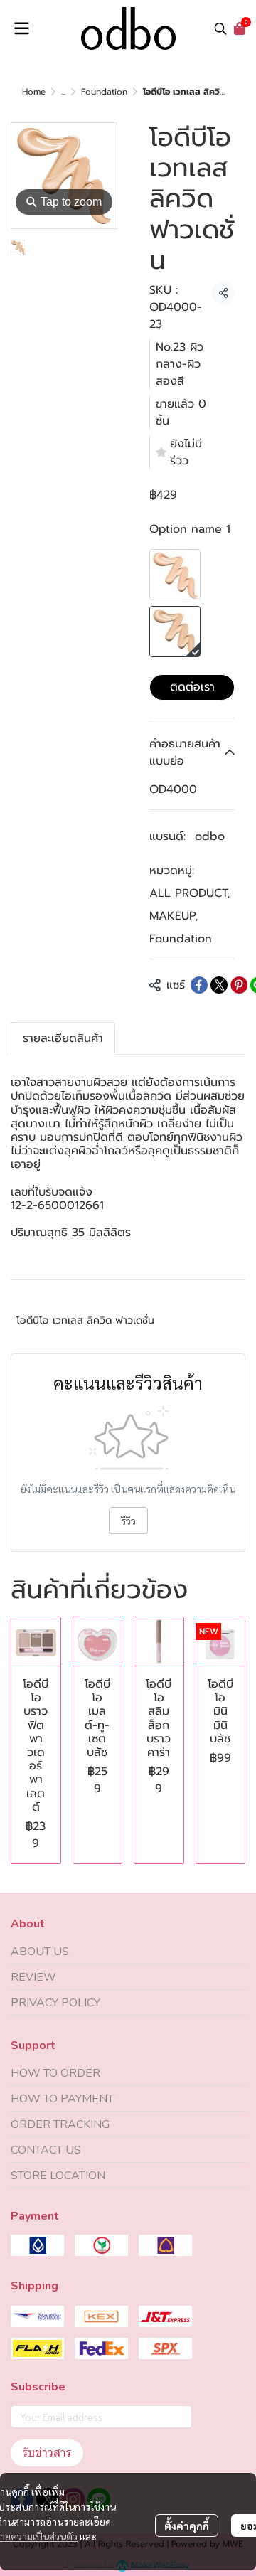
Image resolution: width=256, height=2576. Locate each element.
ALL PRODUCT (190, 893)
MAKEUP (174, 916)
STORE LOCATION (58, 2176)
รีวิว (128, 1521)
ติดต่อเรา (192, 687)
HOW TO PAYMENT (62, 2099)
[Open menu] (21, 28)
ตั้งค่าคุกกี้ (187, 2526)
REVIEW (33, 1977)
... (63, 92)
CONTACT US (46, 2150)
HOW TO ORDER (55, 2073)
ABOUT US (40, 1952)
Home (34, 92)
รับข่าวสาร (47, 2453)
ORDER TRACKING (60, 2124)
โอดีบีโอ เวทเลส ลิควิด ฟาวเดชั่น (85, 1320)
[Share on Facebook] (199, 985)
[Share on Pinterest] (239, 985)
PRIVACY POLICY (55, 2003)
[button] (220, 28)
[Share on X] (219, 985)
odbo (210, 836)
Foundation (104, 92)
